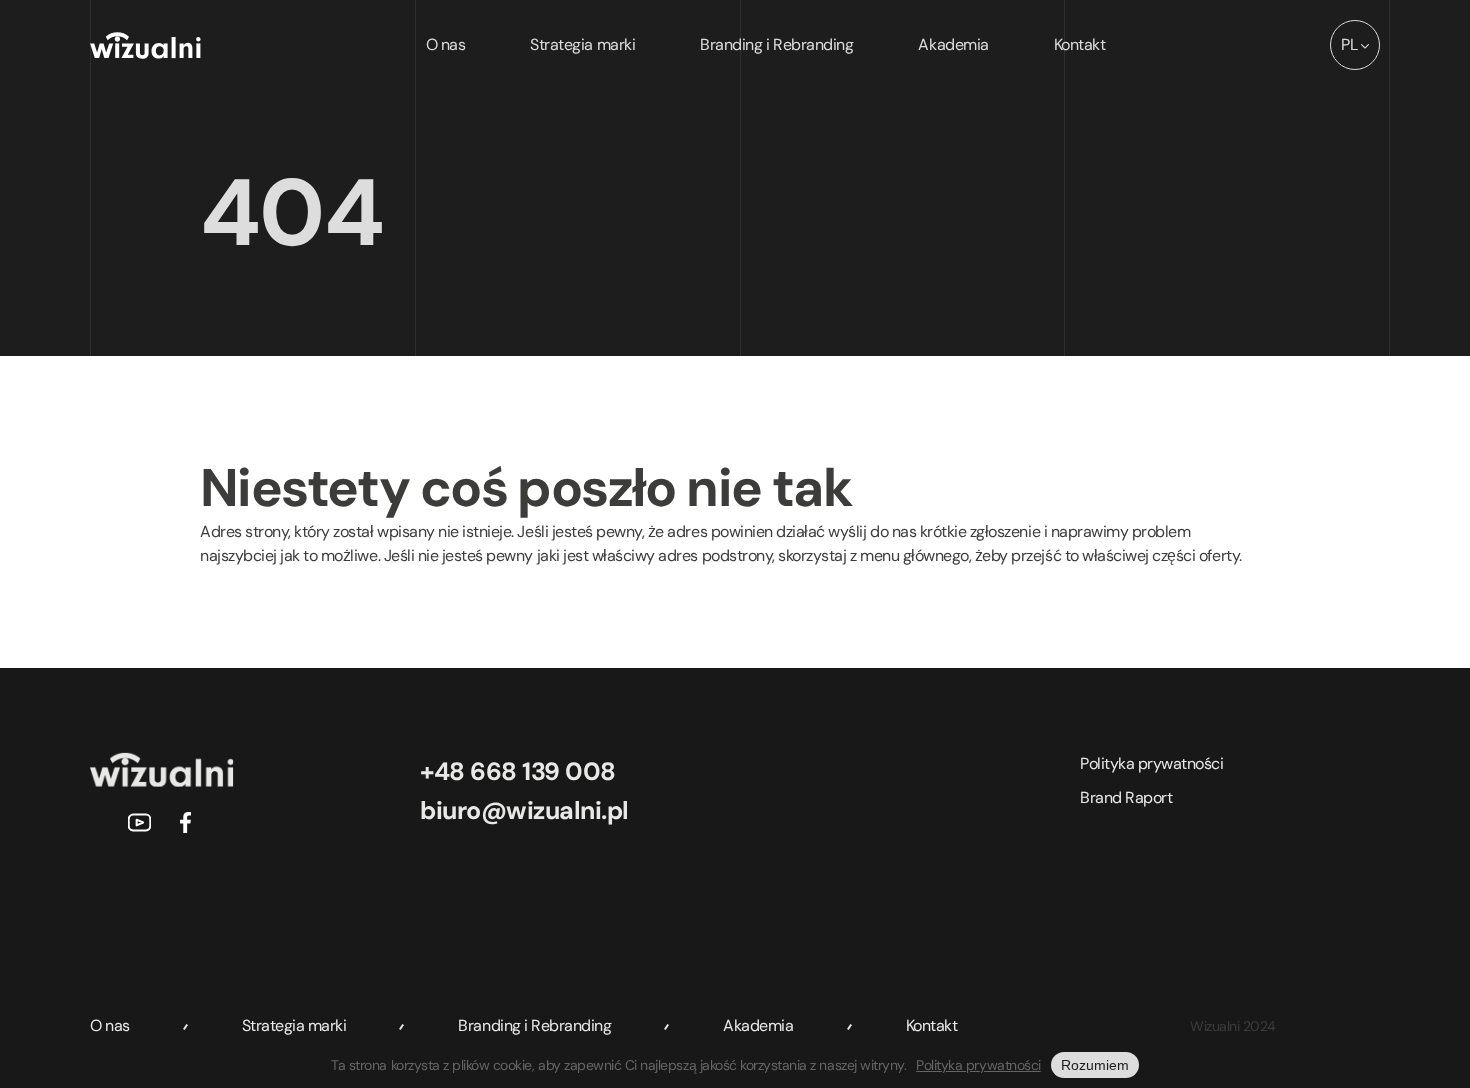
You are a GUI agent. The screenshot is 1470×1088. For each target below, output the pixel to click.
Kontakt (1080, 44)
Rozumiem (1095, 1065)
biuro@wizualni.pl (524, 810)
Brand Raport (1126, 797)
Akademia (953, 44)
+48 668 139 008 (518, 771)
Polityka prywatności (1151, 763)
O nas (446, 44)
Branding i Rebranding (776, 44)
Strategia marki (582, 44)
